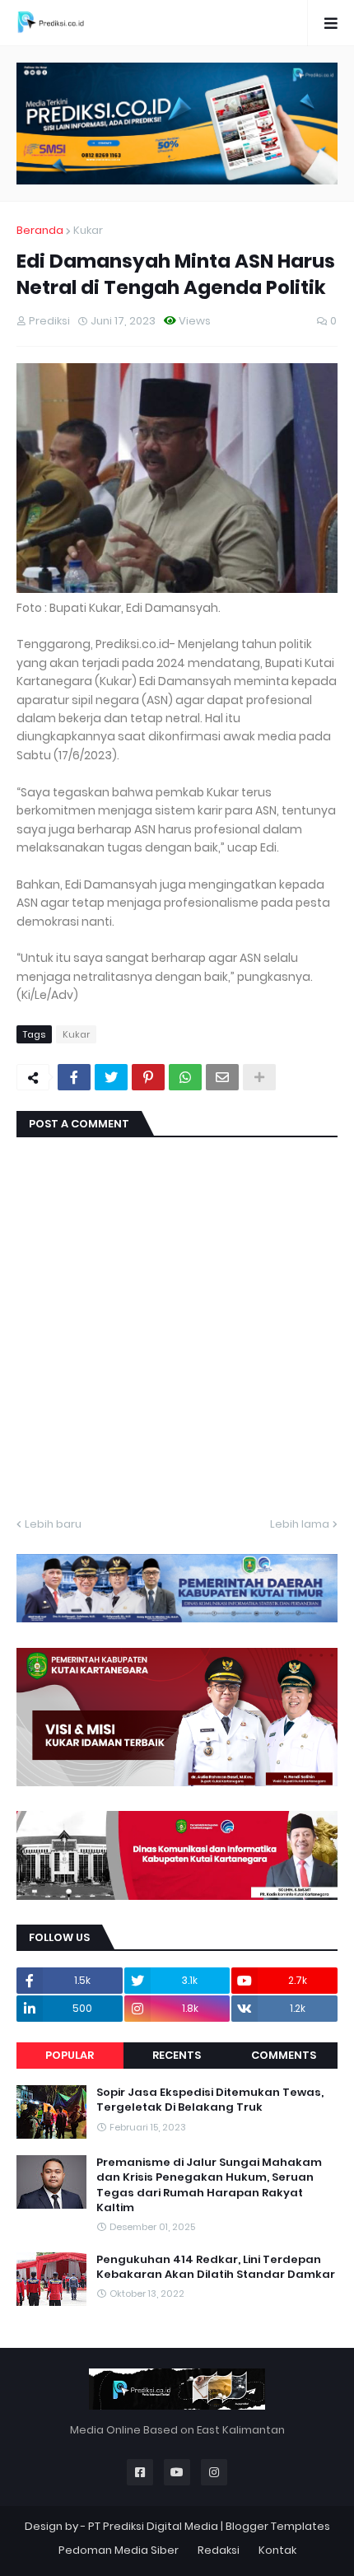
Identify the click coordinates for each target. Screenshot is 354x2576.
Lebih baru (53, 1524)
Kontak (277, 2550)
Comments (284, 2055)
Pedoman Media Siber (119, 2550)
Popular (70, 2055)
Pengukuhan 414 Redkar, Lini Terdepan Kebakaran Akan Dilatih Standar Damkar (216, 2267)
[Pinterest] (148, 1077)
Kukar (88, 230)
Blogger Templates (278, 2526)
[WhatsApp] (185, 1077)
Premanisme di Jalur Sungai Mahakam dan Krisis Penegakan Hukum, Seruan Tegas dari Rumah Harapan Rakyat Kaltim (209, 2185)
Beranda (40, 230)
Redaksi (219, 2550)
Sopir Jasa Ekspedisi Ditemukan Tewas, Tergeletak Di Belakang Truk (210, 2100)
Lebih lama (300, 1524)
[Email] (222, 1077)
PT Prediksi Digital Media (153, 2526)
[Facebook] (74, 1077)
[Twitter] (111, 1077)
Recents (177, 2055)
